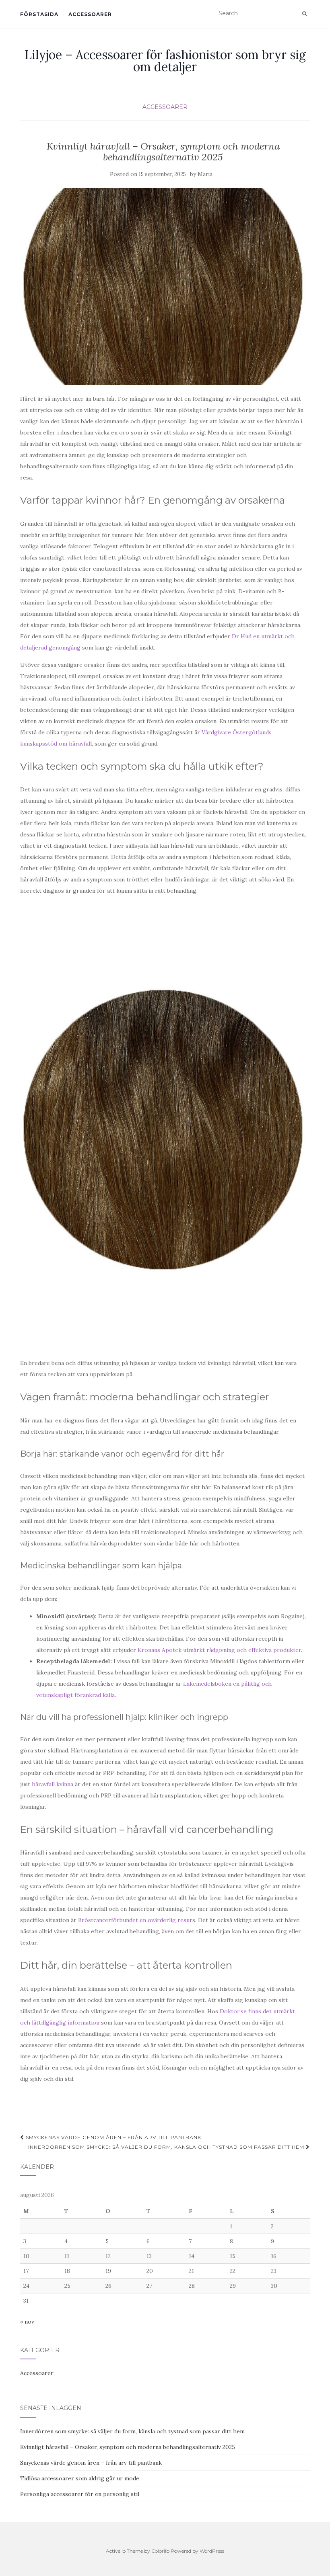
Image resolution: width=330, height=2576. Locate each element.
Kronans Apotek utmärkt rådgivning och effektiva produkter (219, 1650)
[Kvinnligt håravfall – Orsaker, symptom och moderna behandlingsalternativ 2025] (163, 286)
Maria (205, 174)
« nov (27, 2322)
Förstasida (39, 14)
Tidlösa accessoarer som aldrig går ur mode (80, 2478)
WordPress (212, 2551)
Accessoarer (90, 14)
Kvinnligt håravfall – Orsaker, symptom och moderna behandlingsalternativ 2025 (128, 2447)
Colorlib (160, 2551)
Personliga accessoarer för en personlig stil (80, 2494)
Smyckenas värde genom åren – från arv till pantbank (113, 2137)
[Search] (304, 14)
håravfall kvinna (53, 1784)
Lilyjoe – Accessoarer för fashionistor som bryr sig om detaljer (165, 61)
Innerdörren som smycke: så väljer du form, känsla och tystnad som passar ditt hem (167, 2147)
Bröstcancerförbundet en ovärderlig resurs (137, 1920)
